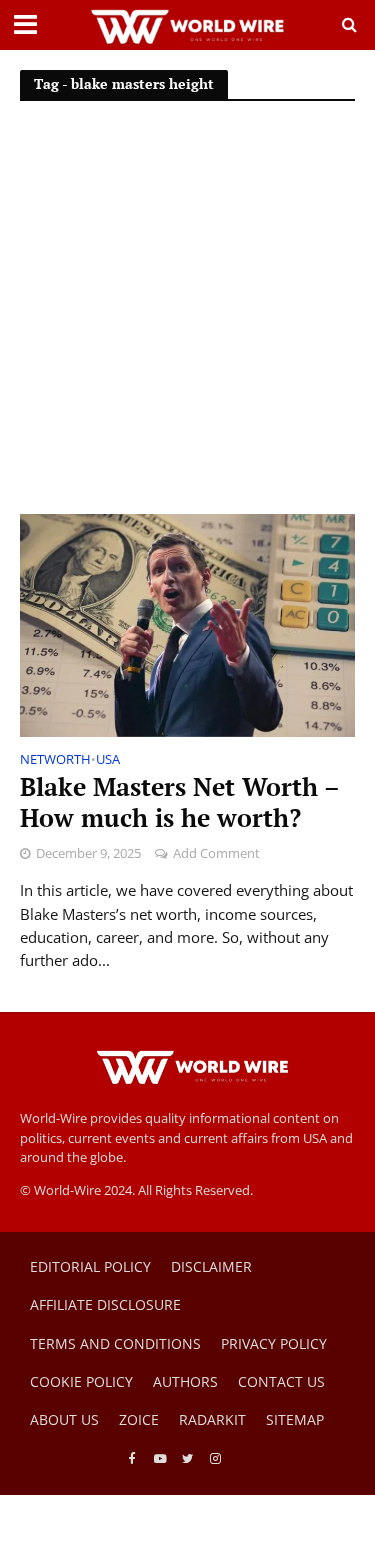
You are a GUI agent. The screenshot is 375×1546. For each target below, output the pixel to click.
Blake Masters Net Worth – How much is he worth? (179, 803)
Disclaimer (211, 1266)
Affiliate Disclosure (105, 1304)
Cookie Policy (81, 1381)
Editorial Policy (90, 1266)
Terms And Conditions (115, 1343)
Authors (185, 1381)
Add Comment (216, 853)
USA (108, 761)
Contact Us (281, 1381)
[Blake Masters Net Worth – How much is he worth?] (187, 624)
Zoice (139, 1419)
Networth (55, 761)
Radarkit (212, 1419)
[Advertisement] (187, 316)
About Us (64, 1419)
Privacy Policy (274, 1343)
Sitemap (295, 1419)
